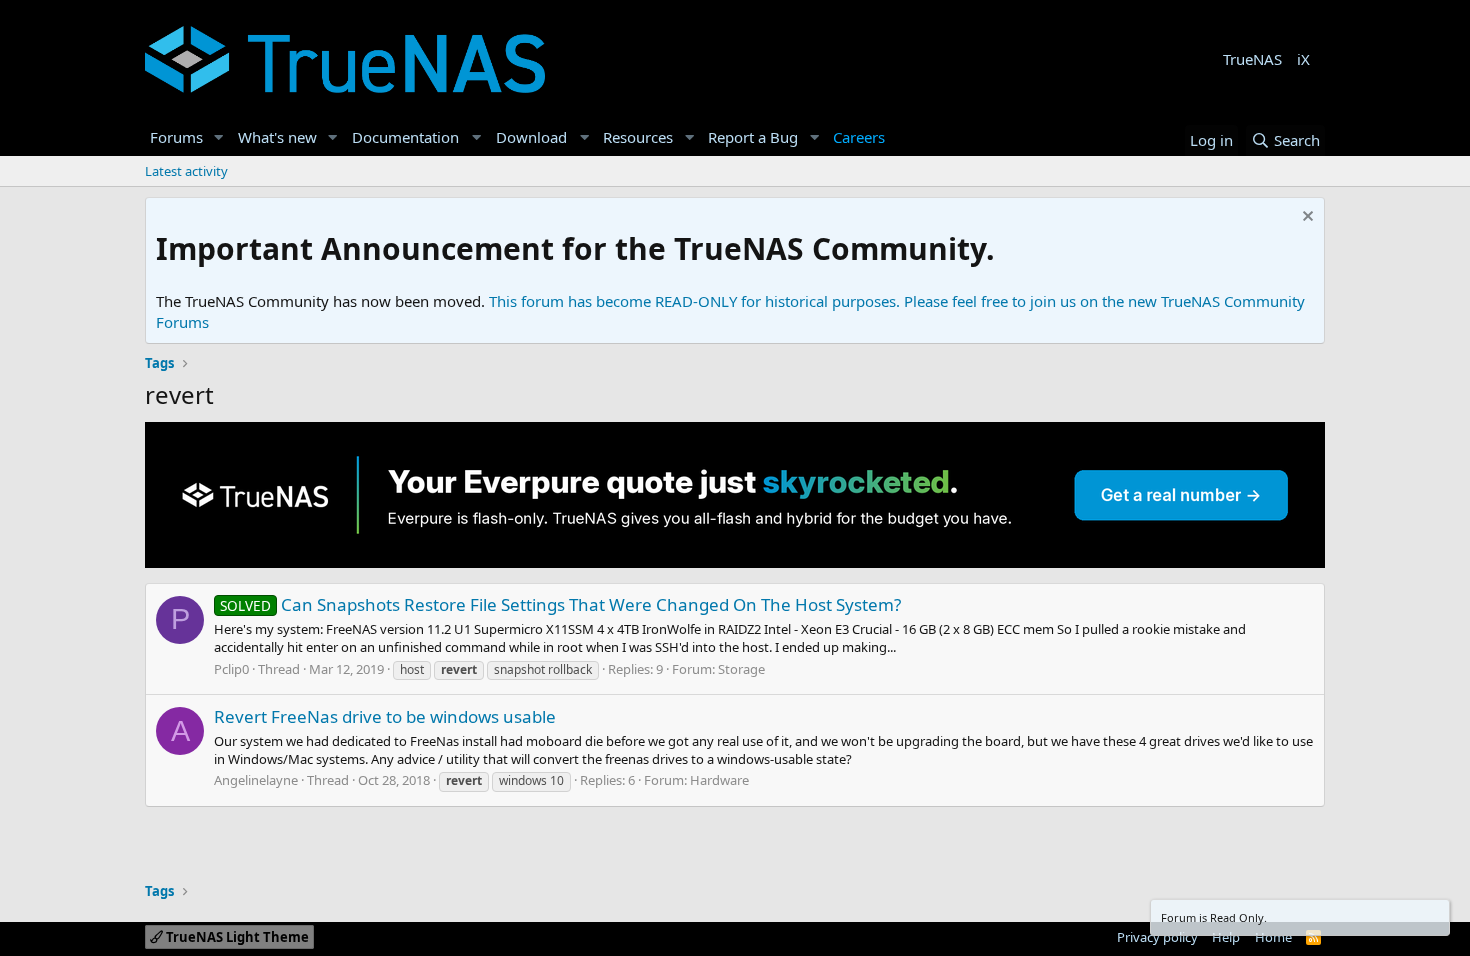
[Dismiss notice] (1305, 218)
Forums (176, 137)
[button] (219, 137)
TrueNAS (1252, 59)
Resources (638, 137)
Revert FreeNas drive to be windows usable (385, 716)
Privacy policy (1157, 937)
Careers (859, 137)
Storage (741, 669)
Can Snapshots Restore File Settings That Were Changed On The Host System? (560, 604)
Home (1273, 937)
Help (1226, 937)
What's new (277, 137)
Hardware (719, 780)
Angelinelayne (256, 780)
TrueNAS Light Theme (236, 937)
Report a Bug (753, 137)
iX (1303, 59)
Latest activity (186, 171)
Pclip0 (231, 669)
